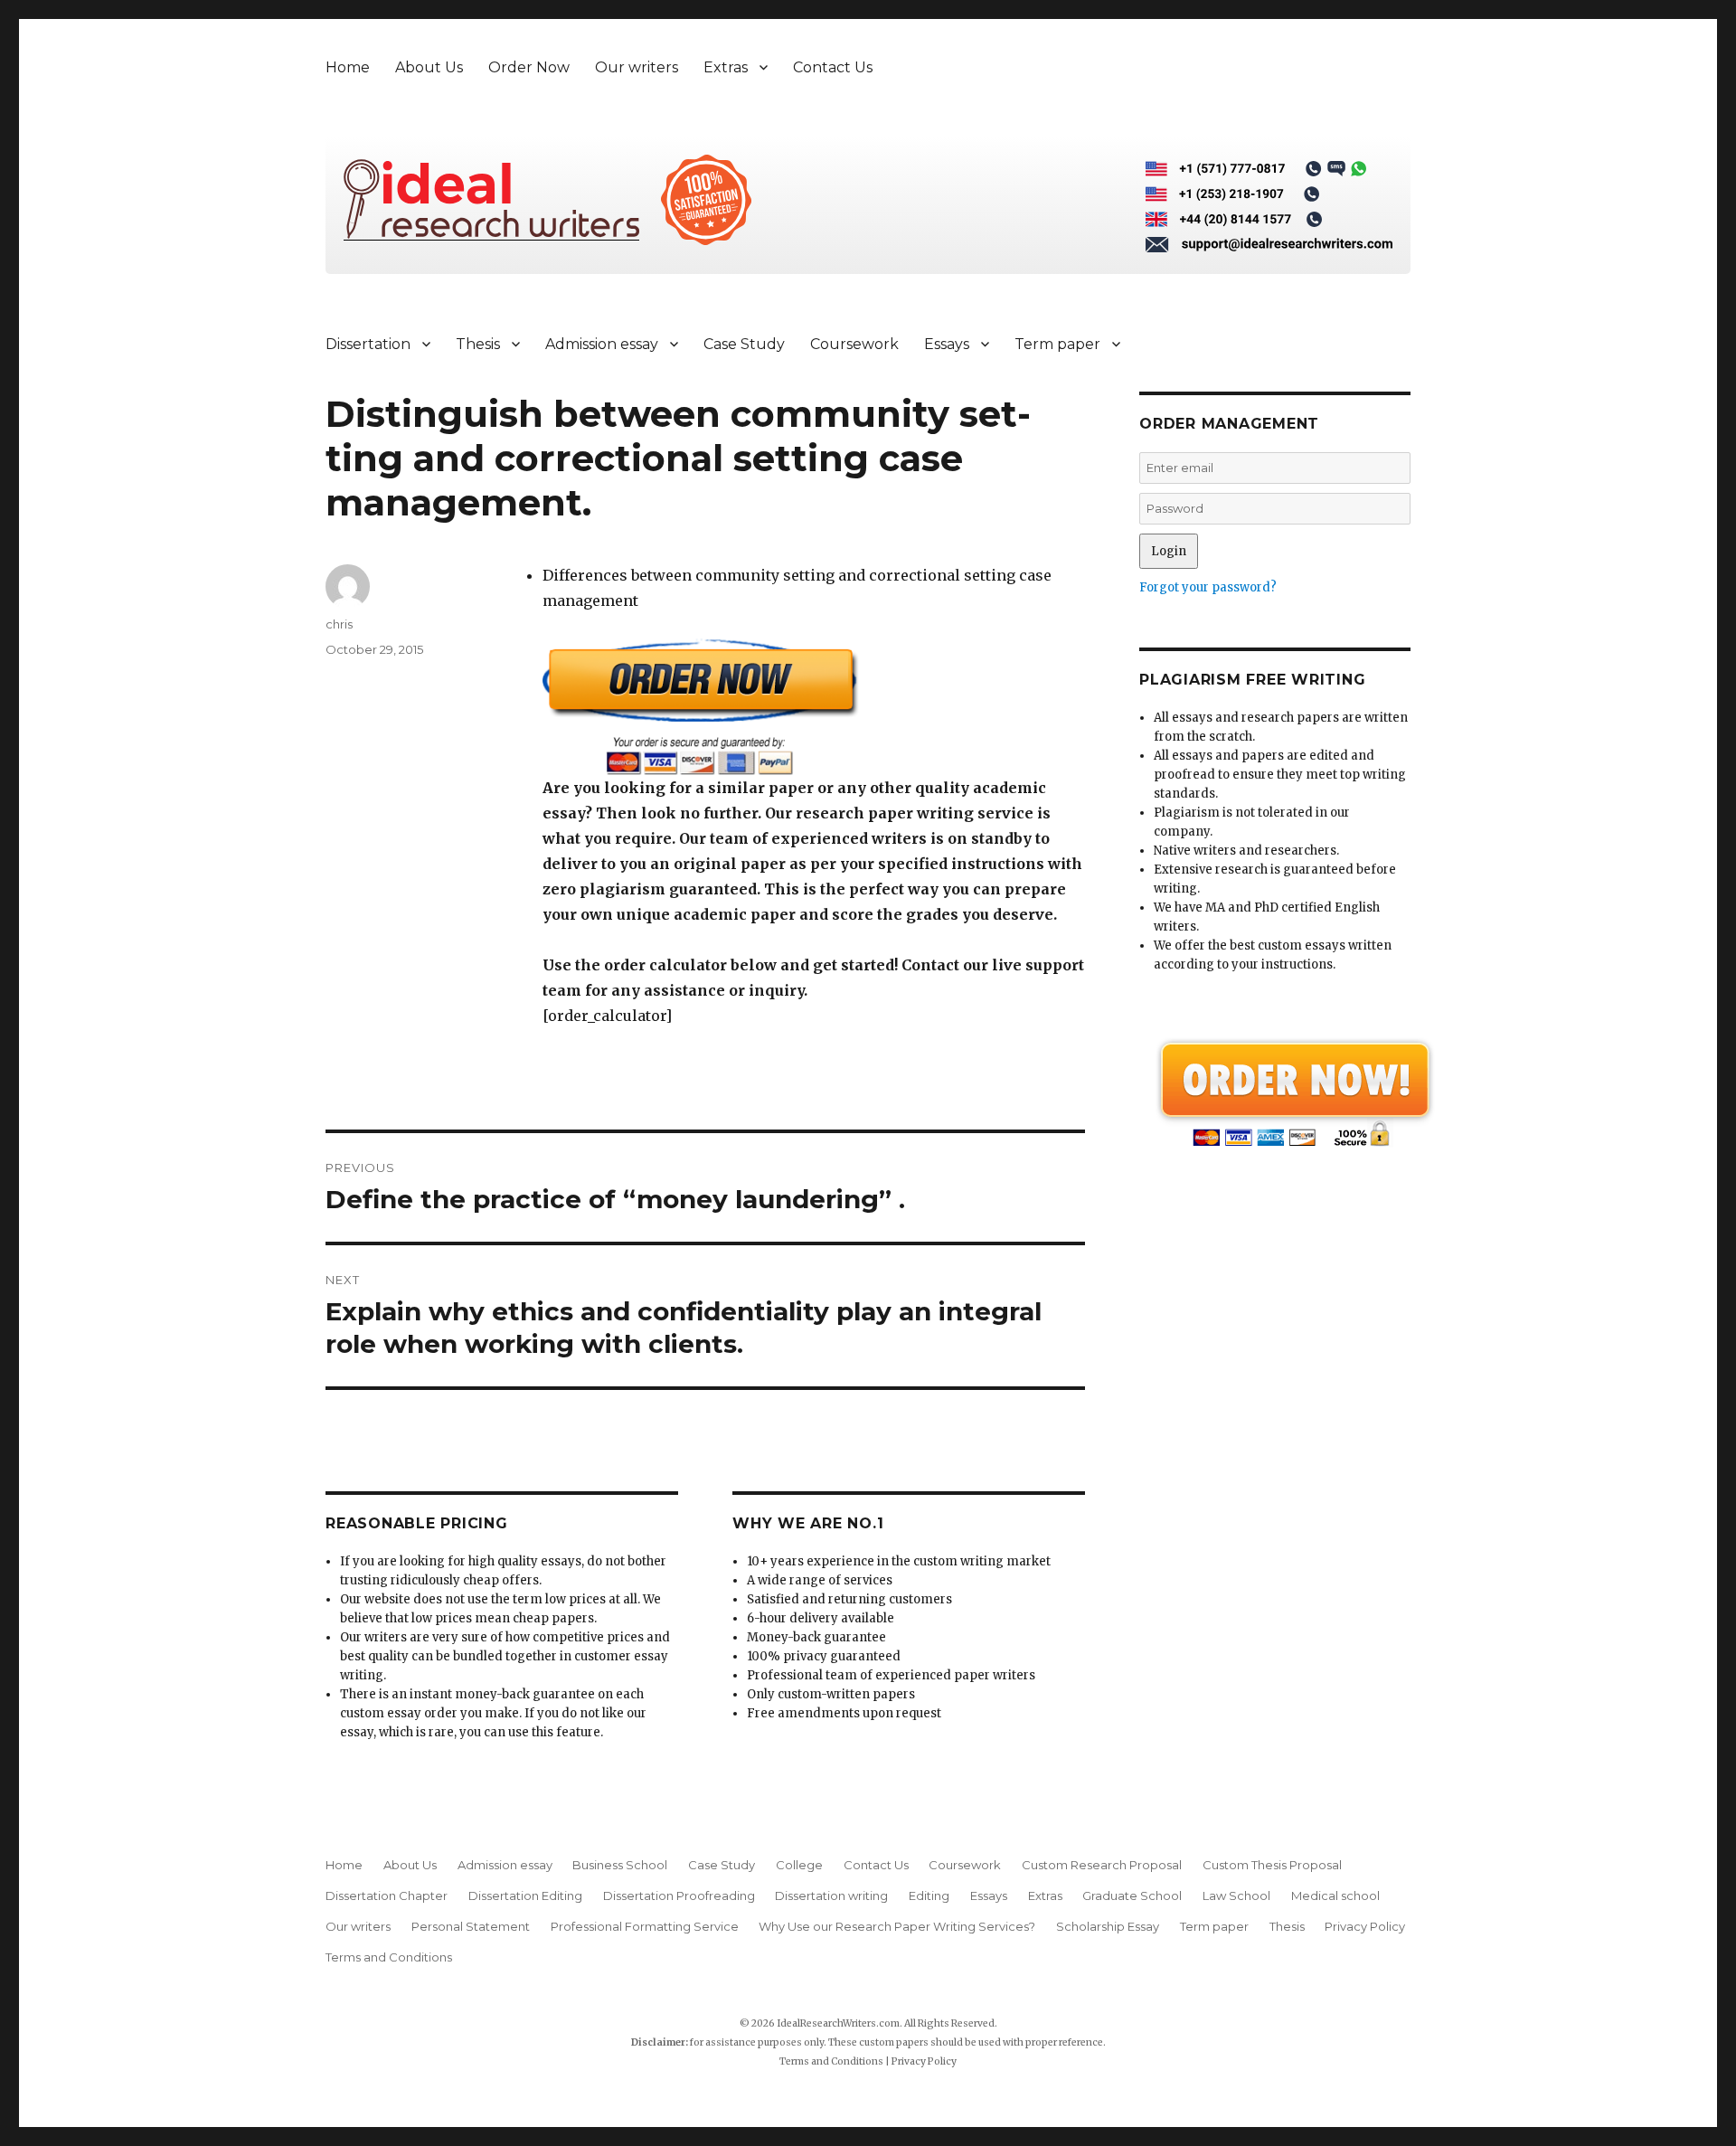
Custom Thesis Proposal (1272, 1865)
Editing (929, 1895)
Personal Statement (471, 1926)
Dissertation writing (831, 1895)
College (799, 1865)
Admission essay (602, 344)
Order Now (529, 67)
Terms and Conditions (389, 1957)
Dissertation (368, 344)
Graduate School (1132, 1895)
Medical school (1335, 1895)
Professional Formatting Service (645, 1926)
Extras (726, 67)
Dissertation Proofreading (679, 1895)
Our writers (637, 67)
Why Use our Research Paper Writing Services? (897, 1926)
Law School (1236, 1895)
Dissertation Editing (525, 1895)
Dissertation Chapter (387, 1895)
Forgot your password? (1208, 587)
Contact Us (833, 67)
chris (339, 624)
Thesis (478, 344)
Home (348, 67)
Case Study (744, 344)
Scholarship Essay (1108, 1926)
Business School (620, 1865)
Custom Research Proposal (1102, 1865)
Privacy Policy (1365, 1926)
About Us (429, 67)
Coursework (854, 344)
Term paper (1057, 344)
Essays (947, 344)
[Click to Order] (814, 707)
